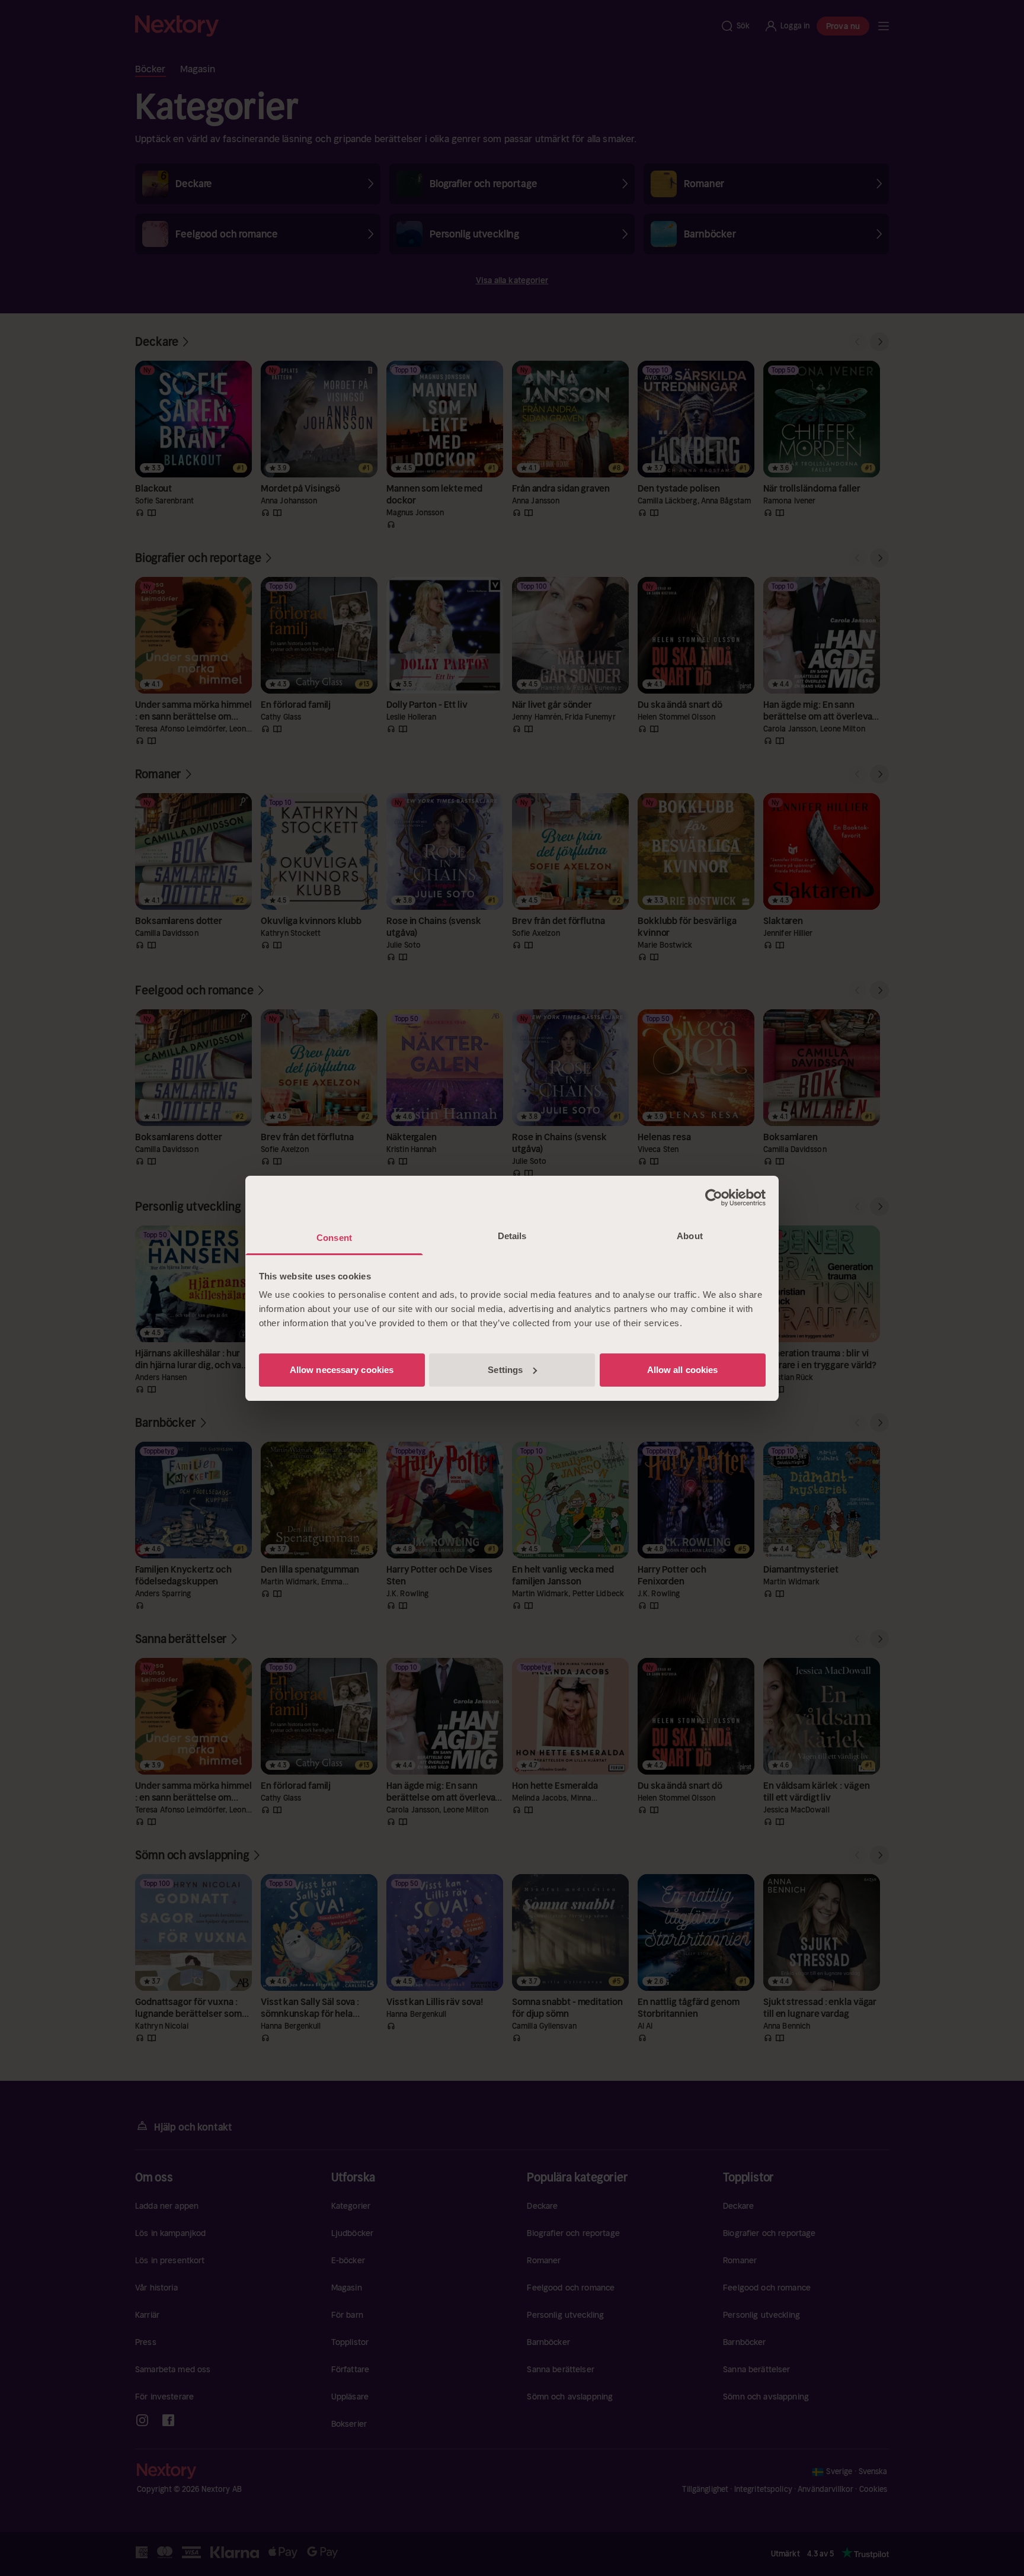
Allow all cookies (683, 1370)
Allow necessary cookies (342, 1370)
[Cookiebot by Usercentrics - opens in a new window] (714, 1198)
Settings (505, 1370)
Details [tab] (512, 1236)
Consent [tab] (334, 1238)
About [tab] (690, 1236)
